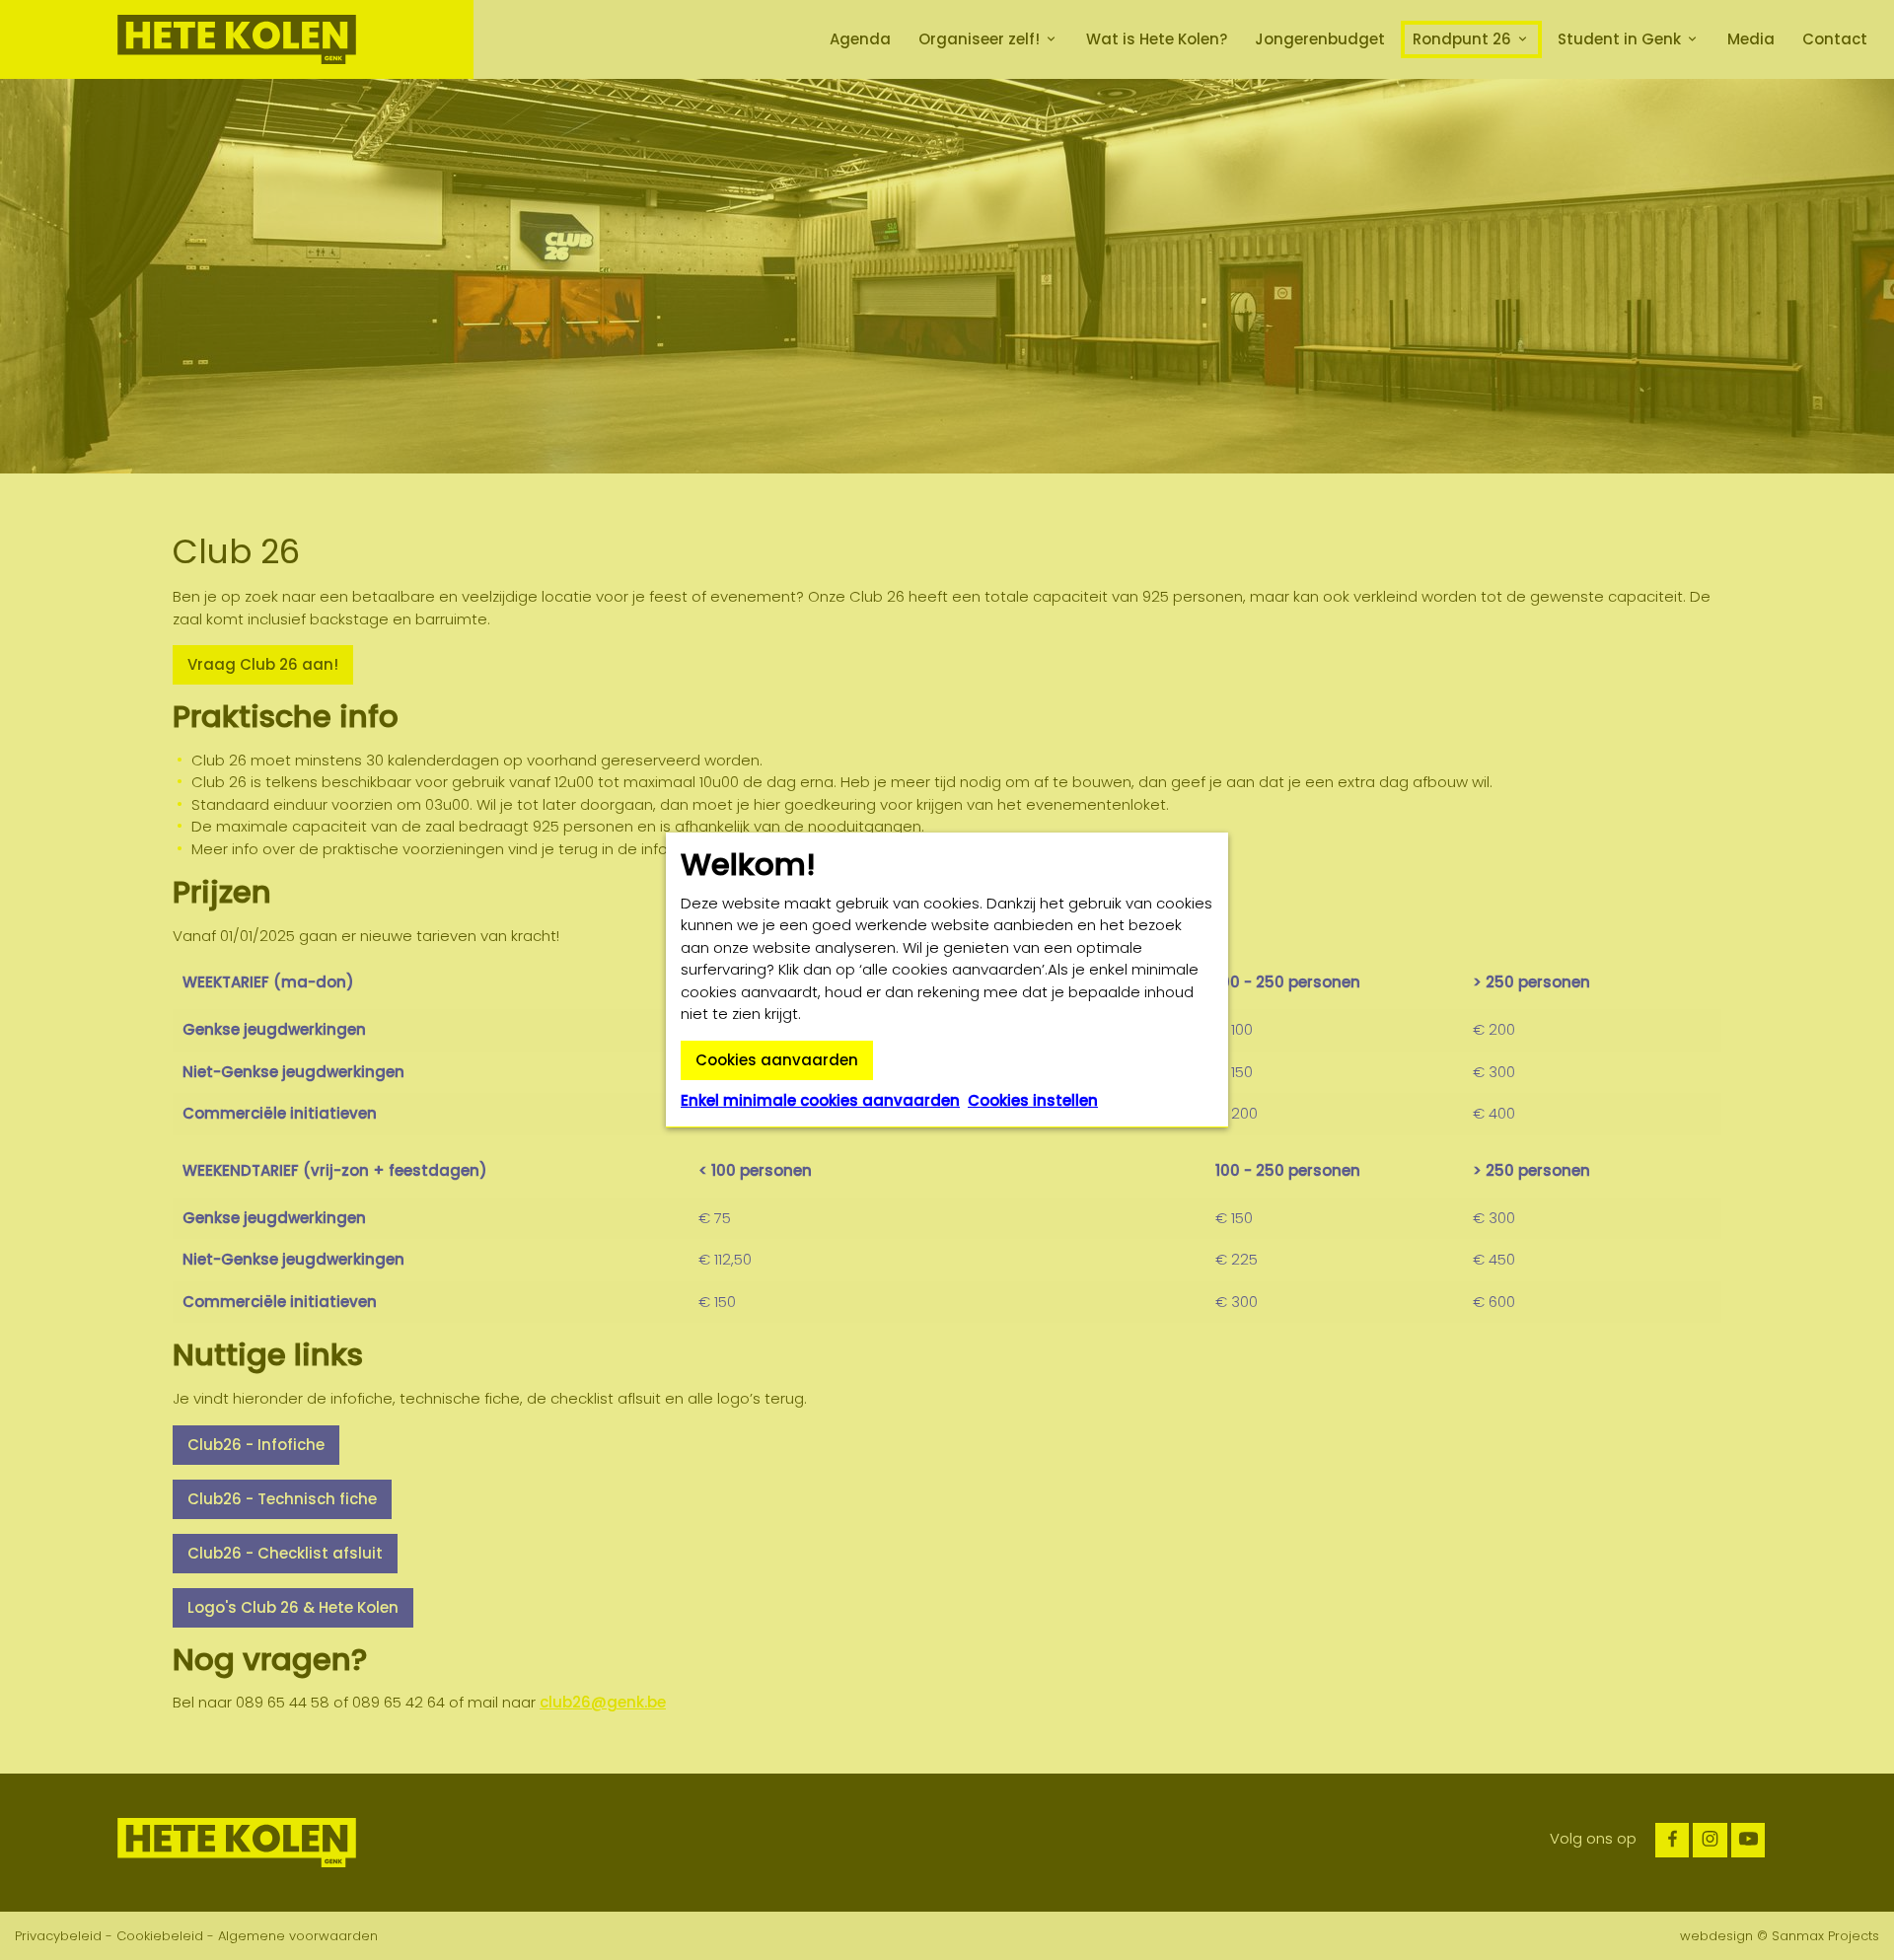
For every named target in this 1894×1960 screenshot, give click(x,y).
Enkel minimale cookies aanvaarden (820, 1100)
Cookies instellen (1033, 1100)
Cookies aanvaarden (777, 1060)
